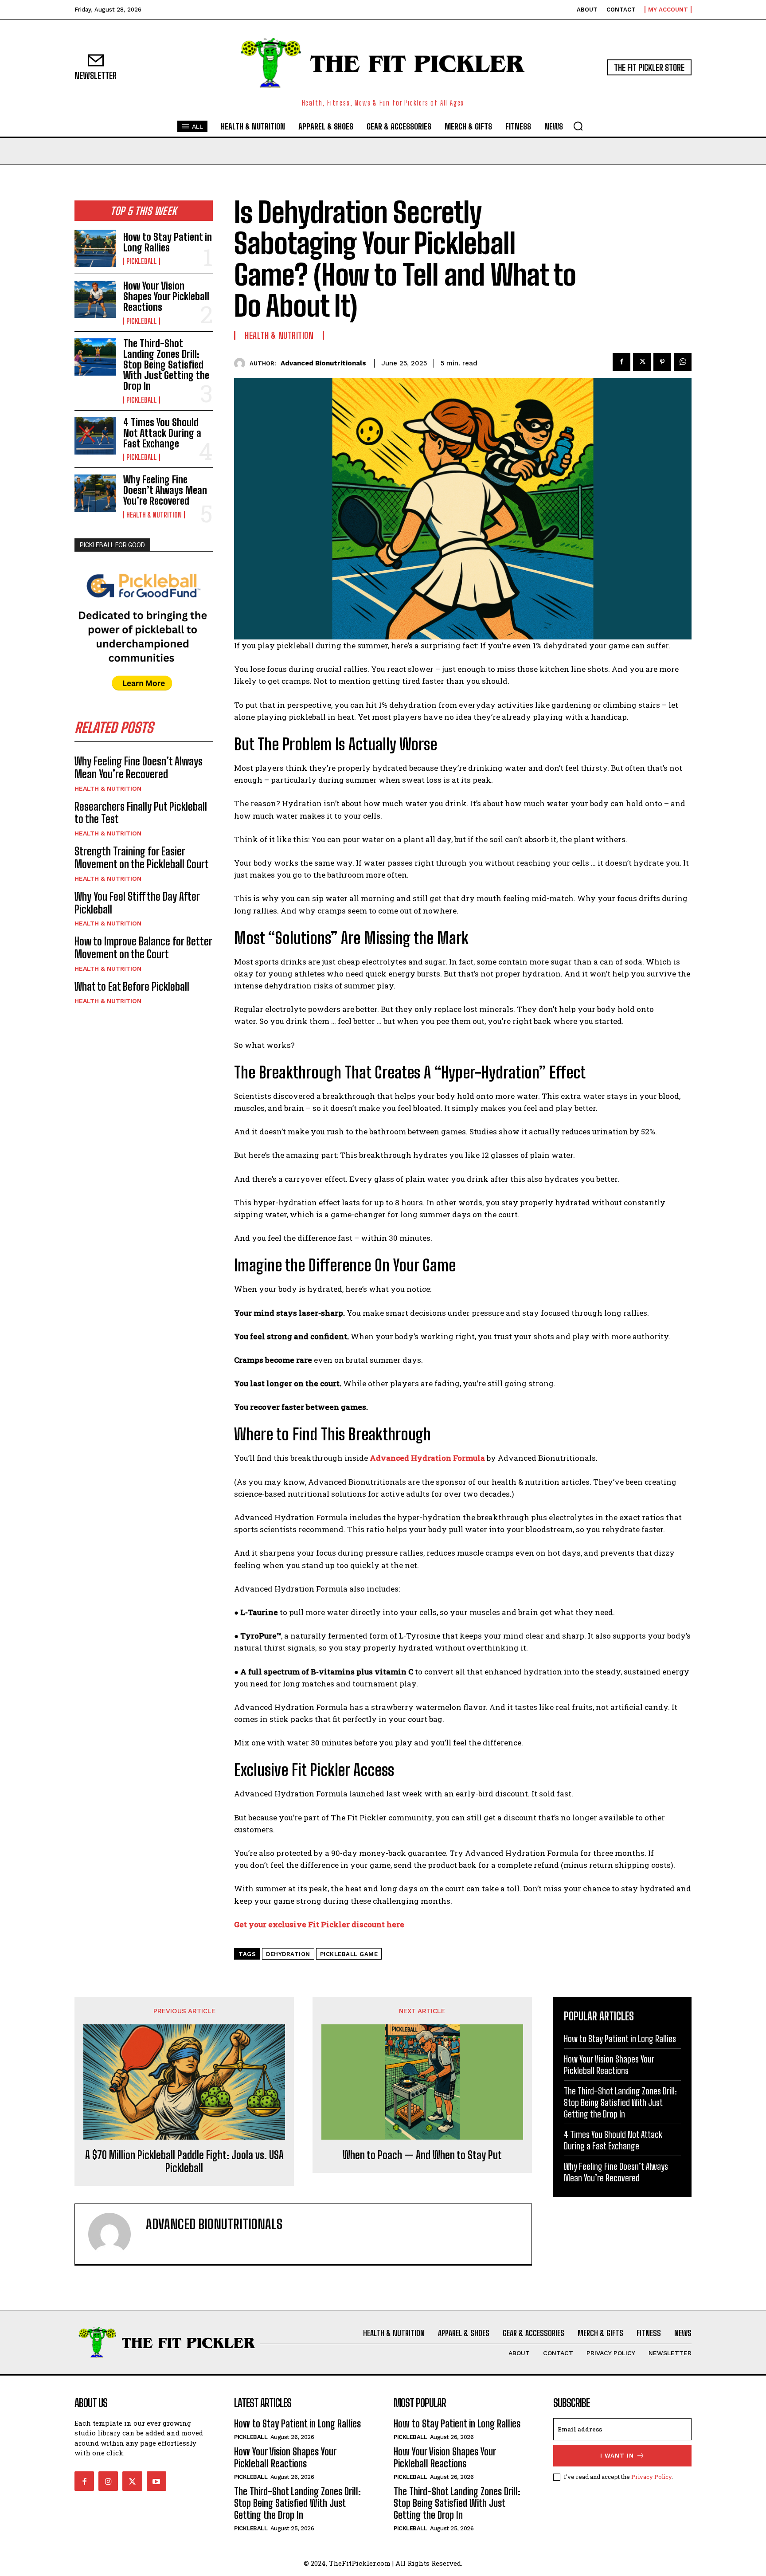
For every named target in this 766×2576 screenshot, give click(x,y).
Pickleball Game (349, 1954)
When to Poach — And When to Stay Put (422, 2155)
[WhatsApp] (683, 362)
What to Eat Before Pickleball (132, 986)
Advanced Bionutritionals (323, 363)
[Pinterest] (662, 362)
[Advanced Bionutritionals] (242, 363)
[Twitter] (642, 362)
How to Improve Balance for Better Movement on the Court (143, 948)
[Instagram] (108, 2481)
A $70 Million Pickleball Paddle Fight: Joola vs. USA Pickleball (184, 2162)
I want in (617, 2456)
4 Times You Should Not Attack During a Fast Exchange (162, 433)
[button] (578, 126)
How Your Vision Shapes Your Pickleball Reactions (166, 296)
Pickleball (142, 261)
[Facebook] (621, 362)
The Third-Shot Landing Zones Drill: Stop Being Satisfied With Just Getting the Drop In (166, 365)
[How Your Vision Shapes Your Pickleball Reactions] (95, 299)
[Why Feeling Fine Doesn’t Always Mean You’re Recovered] (95, 493)
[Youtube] (156, 2481)
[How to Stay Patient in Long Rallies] (95, 248)
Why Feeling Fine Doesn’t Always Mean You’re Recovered (165, 490)
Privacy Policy (651, 2477)
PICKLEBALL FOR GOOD (112, 545)
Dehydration (288, 1954)
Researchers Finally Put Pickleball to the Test (141, 813)
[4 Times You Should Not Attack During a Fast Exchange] (95, 436)
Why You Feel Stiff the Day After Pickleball (137, 903)
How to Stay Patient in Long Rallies (168, 242)
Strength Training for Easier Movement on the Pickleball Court (142, 858)
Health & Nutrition (154, 515)
